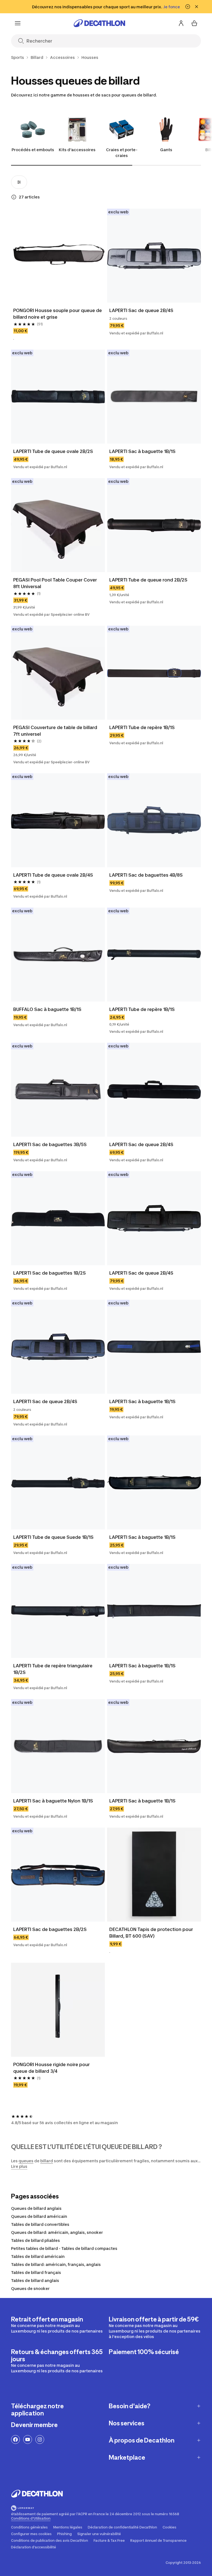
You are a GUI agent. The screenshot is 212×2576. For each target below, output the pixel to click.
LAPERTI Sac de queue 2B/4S (141, 310)
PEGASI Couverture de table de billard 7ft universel (56, 731)
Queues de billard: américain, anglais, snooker (57, 2232)
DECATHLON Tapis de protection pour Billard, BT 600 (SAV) (152, 1933)
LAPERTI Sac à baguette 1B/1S (142, 451)
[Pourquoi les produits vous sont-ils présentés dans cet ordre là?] (14, 197)
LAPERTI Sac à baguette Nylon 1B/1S (53, 1801)
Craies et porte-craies (122, 153)
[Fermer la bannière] (197, 7)
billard (47, 2161)
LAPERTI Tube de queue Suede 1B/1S (53, 1537)
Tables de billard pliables (35, 2240)
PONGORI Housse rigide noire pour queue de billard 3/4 (52, 2068)
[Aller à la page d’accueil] (99, 23)
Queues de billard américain (39, 2216)
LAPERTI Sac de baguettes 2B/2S (50, 1929)
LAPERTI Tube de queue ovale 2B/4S (53, 875)
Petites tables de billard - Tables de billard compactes (64, 2248)
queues (26, 2161)
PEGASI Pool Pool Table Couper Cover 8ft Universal (56, 583)
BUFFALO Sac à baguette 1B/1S (47, 1009)
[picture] (58, 256)
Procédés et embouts (33, 150)
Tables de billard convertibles (40, 2224)
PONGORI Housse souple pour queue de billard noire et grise (58, 314)
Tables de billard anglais (35, 2280)
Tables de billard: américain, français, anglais (56, 2264)
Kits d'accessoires (77, 150)
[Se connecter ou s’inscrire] (181, 23)
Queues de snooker (30, 2288)
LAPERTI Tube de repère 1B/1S (142, 727)
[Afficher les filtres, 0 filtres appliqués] (19, 182)
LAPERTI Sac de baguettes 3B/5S (50, 1144)
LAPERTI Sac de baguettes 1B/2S (50, 1273)
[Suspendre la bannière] (188, 7)
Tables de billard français (36, 2272)
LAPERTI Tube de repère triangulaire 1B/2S (53, 1669)
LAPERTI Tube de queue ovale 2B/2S (53, 451)
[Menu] (18, 23)
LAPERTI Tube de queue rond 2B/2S (148, 580)
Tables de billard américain (38, 2256)
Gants (166, 150)
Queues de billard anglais (36, 2208)
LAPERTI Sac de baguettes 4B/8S (146, 875)
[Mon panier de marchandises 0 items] (194, 23)
